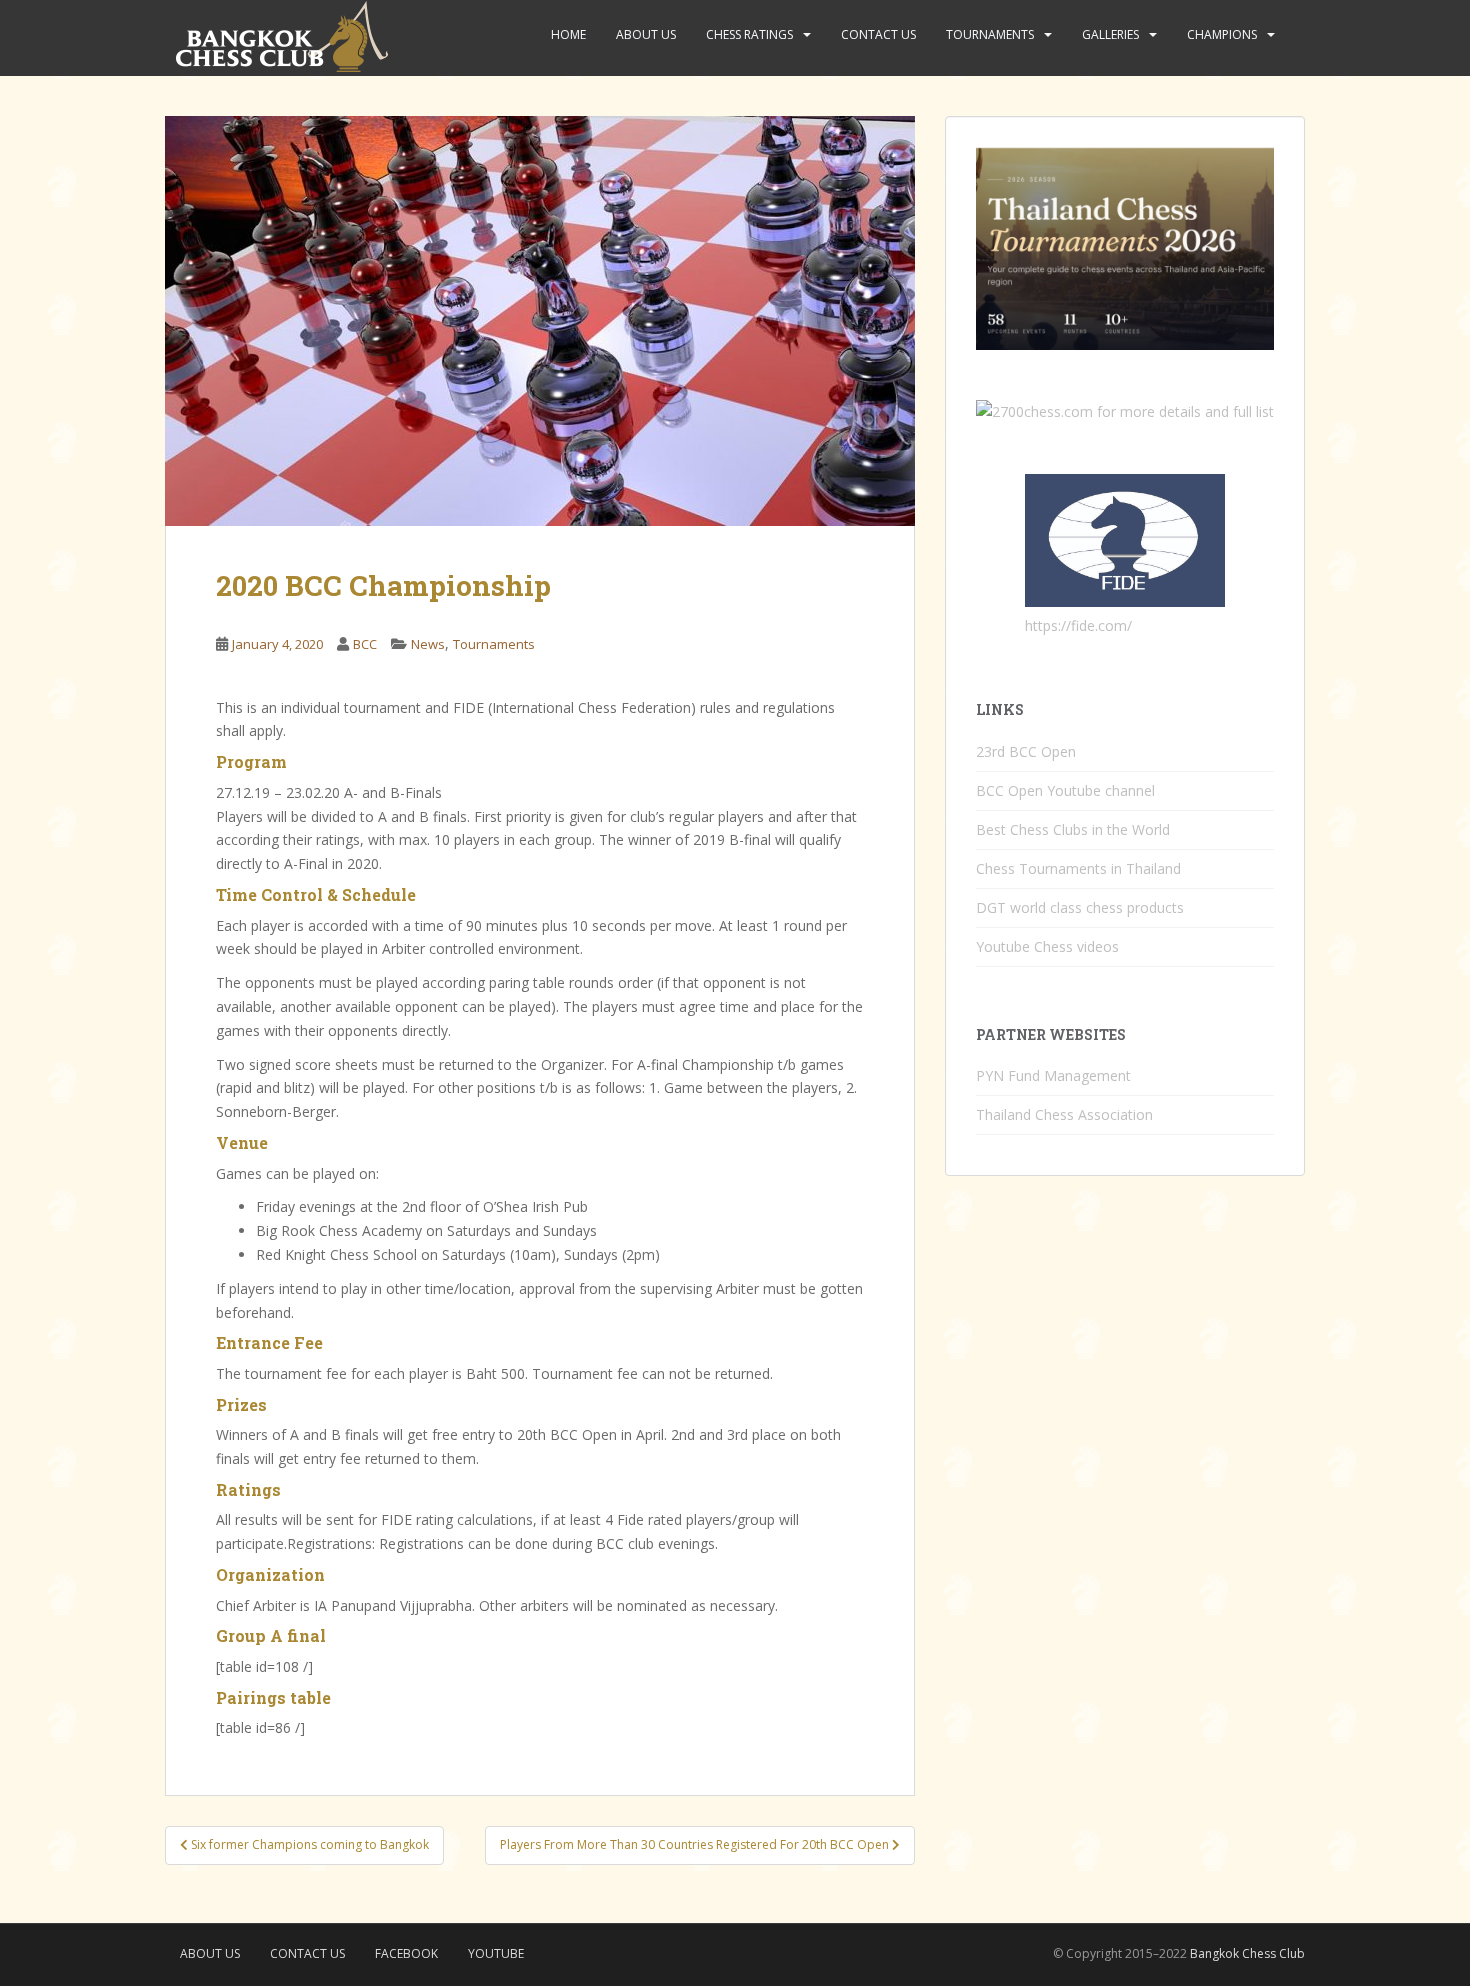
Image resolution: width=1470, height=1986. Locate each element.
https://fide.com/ (1078, 625)
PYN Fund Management (1053, 1075)
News (428, 644)
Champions (1222, 34)
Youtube (496, 1953)
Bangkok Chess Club (1247, 1953)
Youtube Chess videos (1047, 946)
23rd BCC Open (1026, 751)
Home (568, 34)
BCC (365, 644)
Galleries (1110, 34)
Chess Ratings (749, 34)
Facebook (406, 1953)
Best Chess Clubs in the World (1073, 829)
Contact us (878, 34)
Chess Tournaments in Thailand (1078, 868)
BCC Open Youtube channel (1065, 790)
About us (646, 34)
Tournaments (990, 34)
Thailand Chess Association (1064, 1114)
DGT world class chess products (1080, 907)
